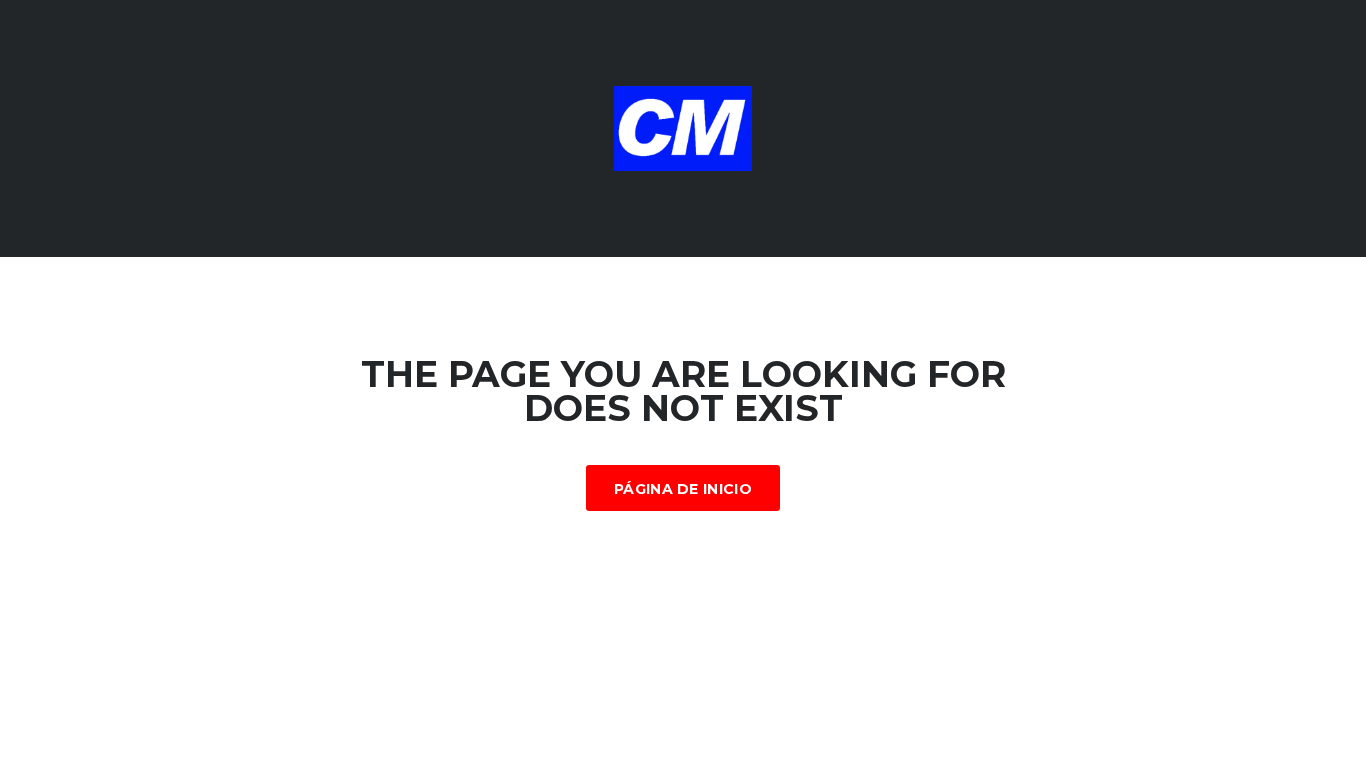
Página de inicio (683, 489)
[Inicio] (683, 127)
